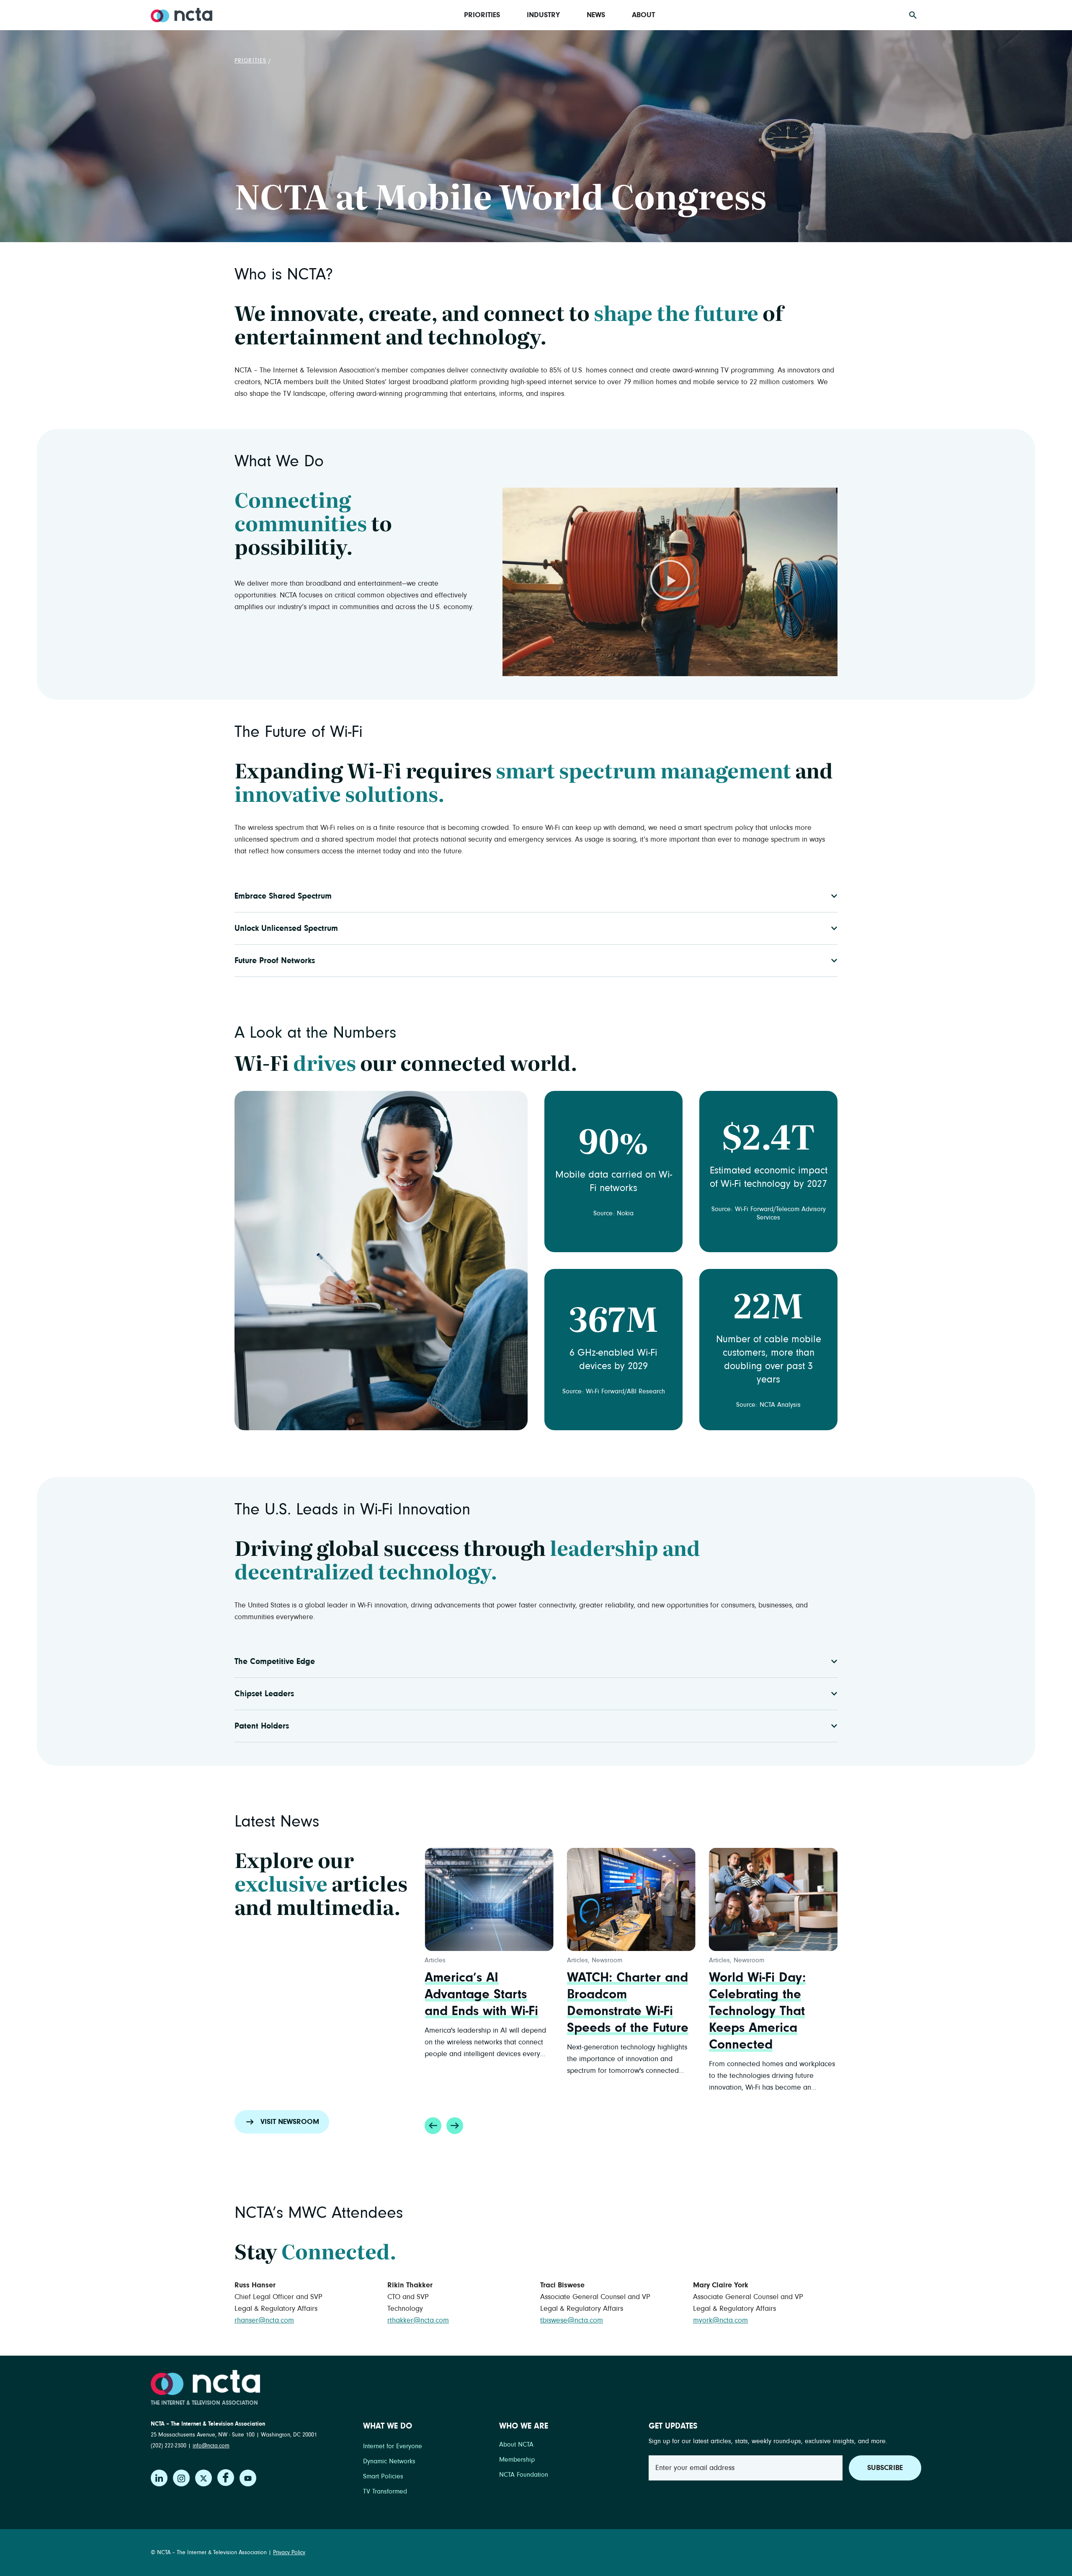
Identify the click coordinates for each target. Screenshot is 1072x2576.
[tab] (536, 896)
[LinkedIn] (159, 2478)
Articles (435, 1960)
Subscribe (885, 2468)
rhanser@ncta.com (264, 2320)
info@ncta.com (211, 2446)
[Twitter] (204, 2478)
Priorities (250, 61)
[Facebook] (226, 2478)
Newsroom (465, 1960)
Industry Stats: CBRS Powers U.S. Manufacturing (768, 1995)
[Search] (913, 15)
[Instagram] (181, 2478)
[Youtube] (248, 2478)
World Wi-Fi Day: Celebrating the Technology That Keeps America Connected (615, 2011)
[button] (670, 582)
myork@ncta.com (720, 2320)
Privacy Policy (289, 2553)
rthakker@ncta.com (418, 2320)
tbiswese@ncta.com (572, 2320)
